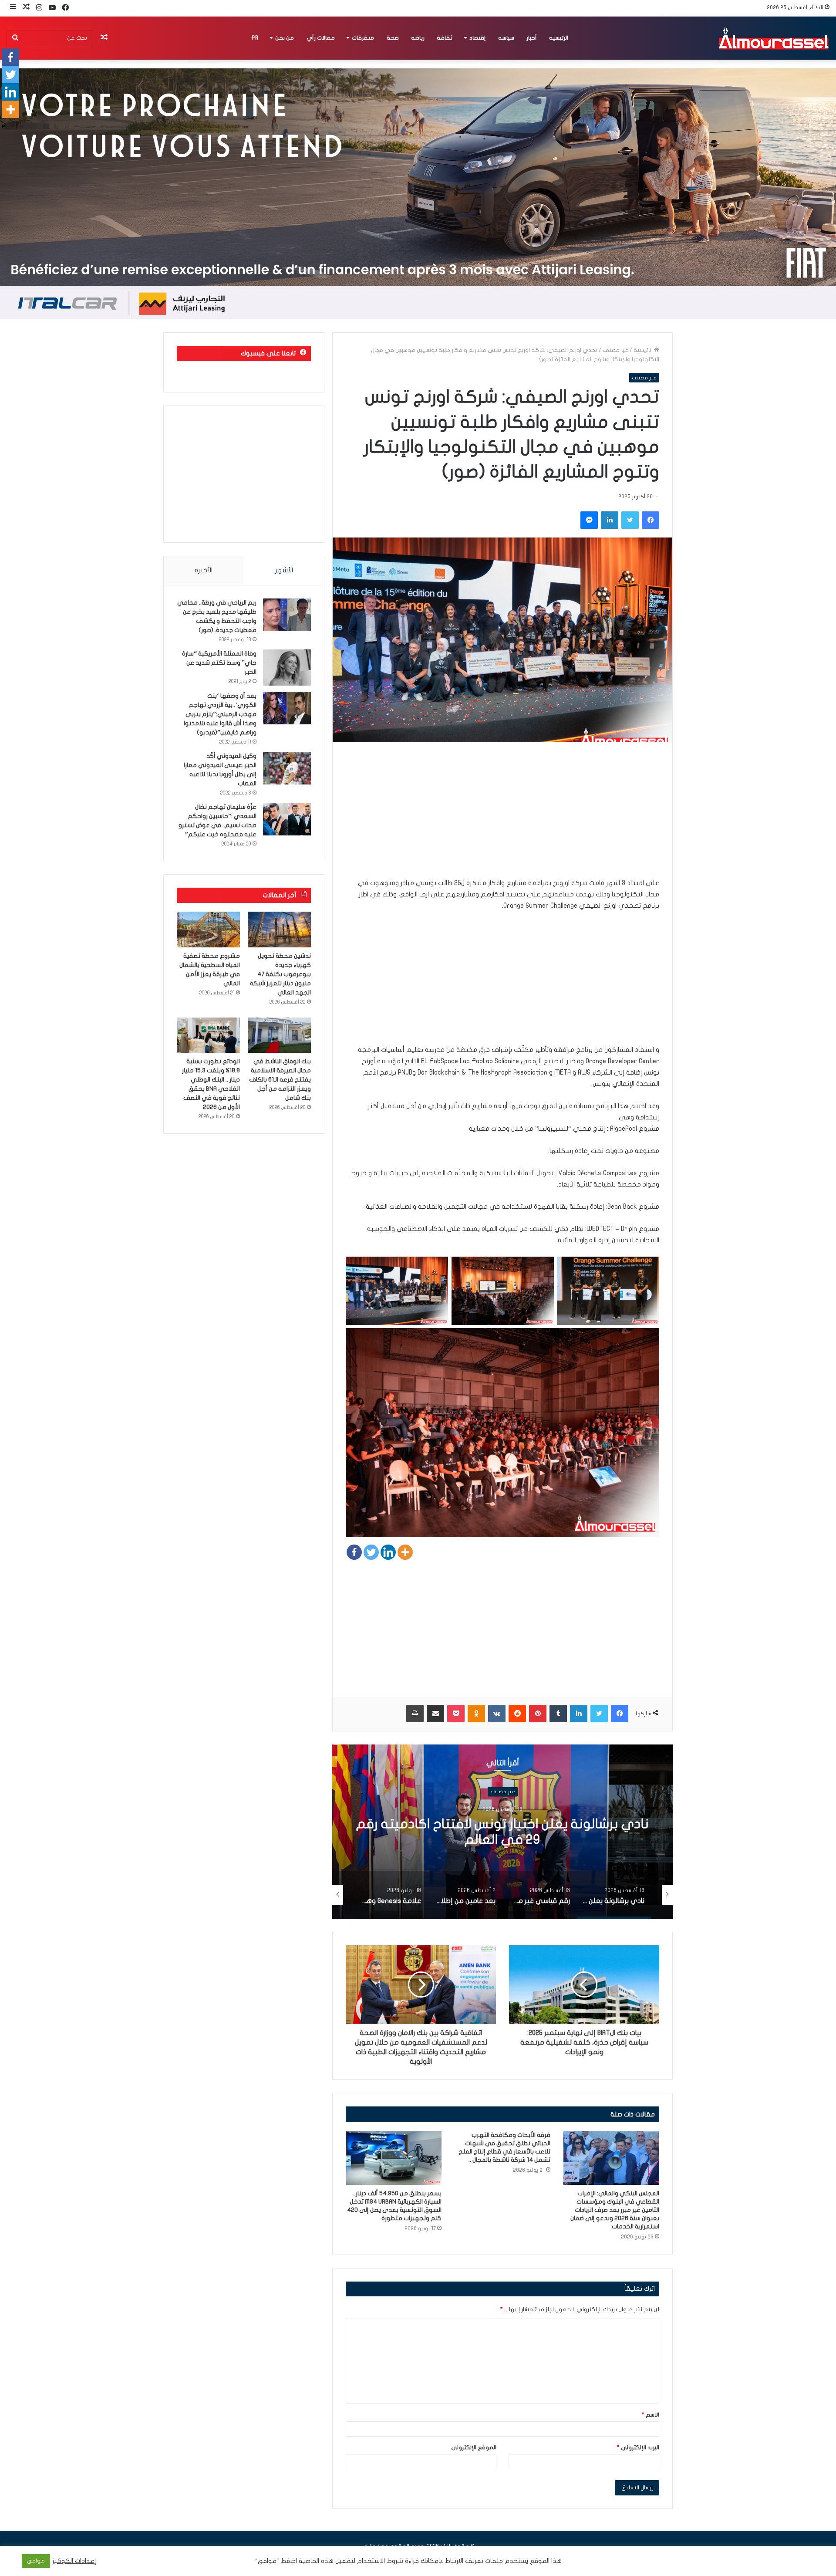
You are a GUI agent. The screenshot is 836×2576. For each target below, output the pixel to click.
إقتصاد (477, 38)
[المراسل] (773, 38)
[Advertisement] (502, 816)
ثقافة (445, 38)
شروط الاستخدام (379, 2561)
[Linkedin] (388, 1552)
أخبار (532, 38)
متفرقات (363, 38)
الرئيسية (559, 38)
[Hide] (3, 126)
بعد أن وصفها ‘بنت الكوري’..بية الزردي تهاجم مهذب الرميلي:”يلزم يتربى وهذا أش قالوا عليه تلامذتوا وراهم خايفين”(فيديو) (220, 714)
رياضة (418, 38)
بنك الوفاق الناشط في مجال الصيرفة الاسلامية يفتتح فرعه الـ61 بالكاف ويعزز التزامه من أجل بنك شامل (280, 1080)
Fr (255, 38)
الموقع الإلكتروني (474, 2448)
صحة (393, 38)
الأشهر (284, 570)
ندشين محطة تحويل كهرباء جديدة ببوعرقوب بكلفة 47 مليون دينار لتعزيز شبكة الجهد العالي (280, 974)
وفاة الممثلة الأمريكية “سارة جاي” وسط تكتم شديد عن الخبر (219, 663)
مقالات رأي (321, 38)
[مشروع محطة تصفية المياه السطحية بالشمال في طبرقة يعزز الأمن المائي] (208, 930)
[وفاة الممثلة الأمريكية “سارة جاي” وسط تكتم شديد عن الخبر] (287, 668)
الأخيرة (204, 570)
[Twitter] (371, 1552)
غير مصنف (615, 350)
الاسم (651, 2415)
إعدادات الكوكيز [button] (74, 2561)
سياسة (506, 38)
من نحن (285, 38)
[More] (405, 1552)
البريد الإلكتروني (638, 2448)
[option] (502, 1832)
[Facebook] (354, 1552)
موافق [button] (36, 2561)
